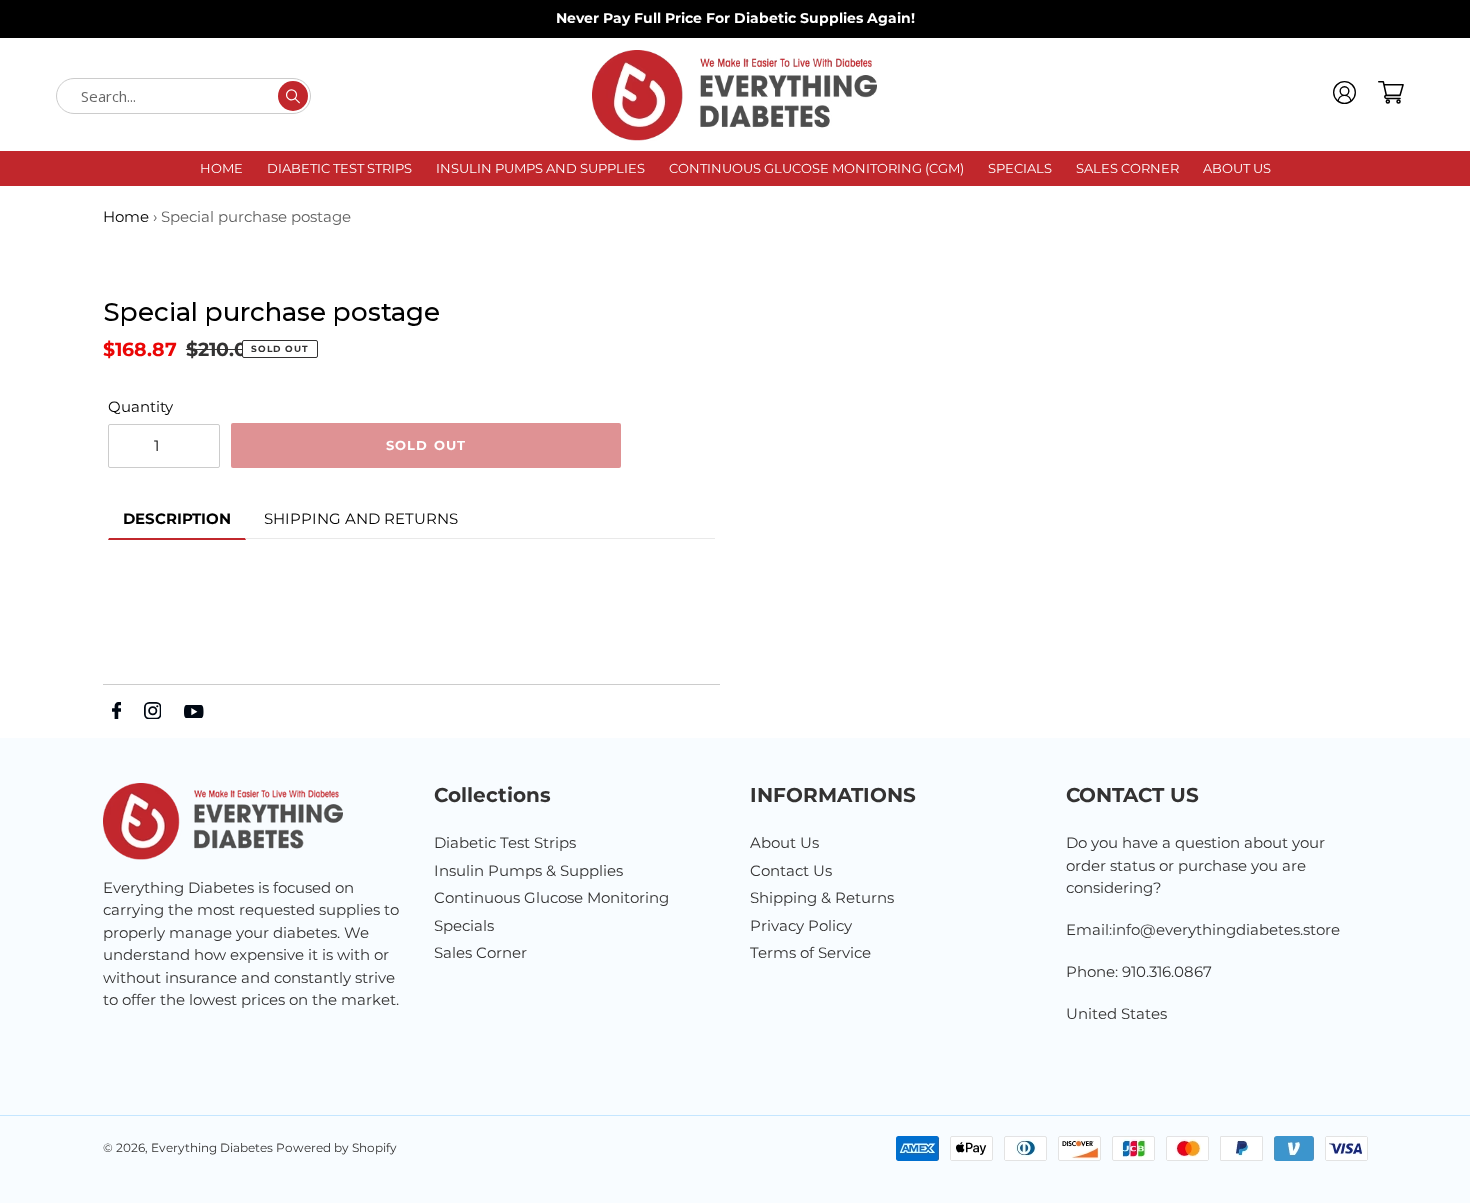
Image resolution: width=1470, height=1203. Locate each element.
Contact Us (791, 870)
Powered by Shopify (336, 1147)
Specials (464, 925)
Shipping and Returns (361, 518)
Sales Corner (480, 952)
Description (177, 518)
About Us (784, 842)
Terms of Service (810, 952)
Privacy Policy (801, 925)
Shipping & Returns (822, 897)
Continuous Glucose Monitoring (551, 897)
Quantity (140, 406)
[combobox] (183, 96)
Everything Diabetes (213, 1147)
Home (126, 216)
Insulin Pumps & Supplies (528, 870)
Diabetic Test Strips (505, 842)
